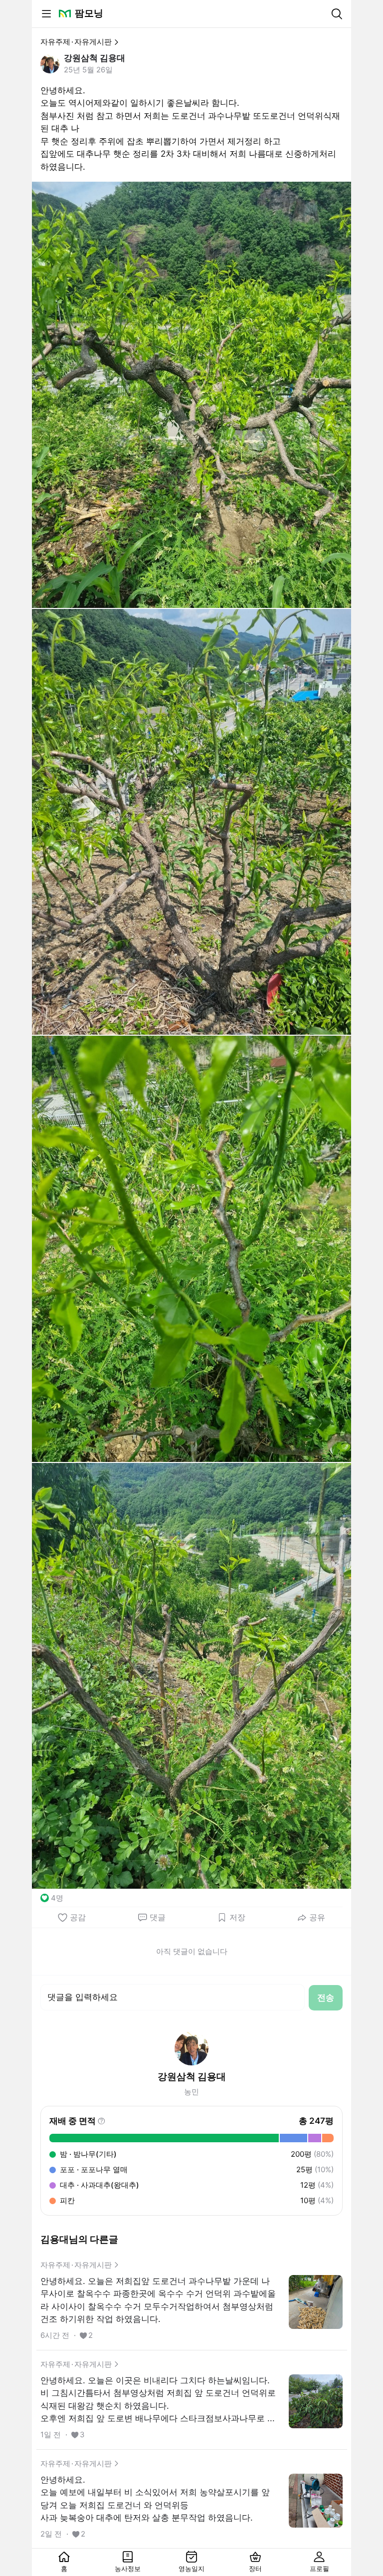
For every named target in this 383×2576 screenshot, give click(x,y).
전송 (326, 1998)
